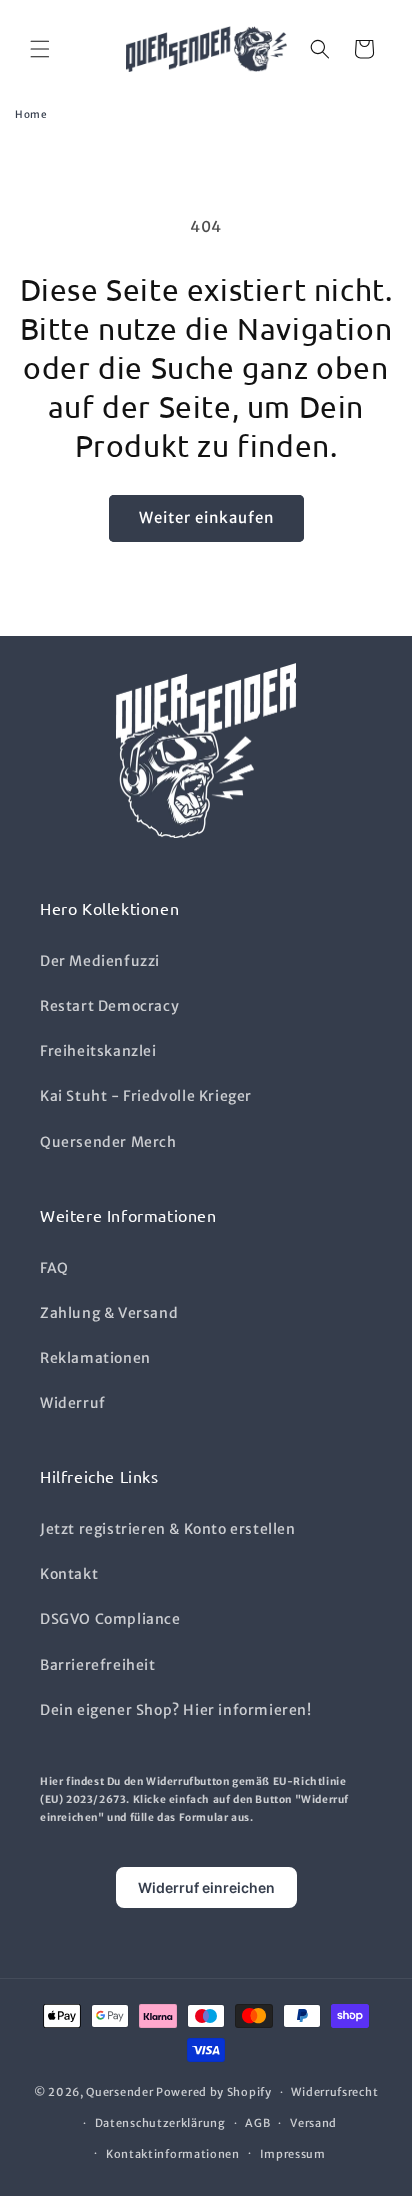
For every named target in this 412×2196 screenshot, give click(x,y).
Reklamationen (95, 1358)
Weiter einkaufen (206, 517)
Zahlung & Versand (109, 1313)
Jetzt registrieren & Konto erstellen (168, 1529)
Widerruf (73, 1403)
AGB (257, 2123)
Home (31, 114)
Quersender (119, 2092)
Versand (313, 2123)
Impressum (293, 2154)
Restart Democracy (109, 1006)
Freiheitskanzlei (98, 1051)
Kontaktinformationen (173, 2154)
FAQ (54, 1268)
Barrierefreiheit (98, 1665)
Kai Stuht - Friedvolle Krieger (146, 1096)
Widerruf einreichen (206, 1887)
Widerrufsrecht (334, 2092)
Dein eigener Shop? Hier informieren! (176, 1710)
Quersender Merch (108, 1142)
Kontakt (69, 1574)
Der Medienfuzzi (100, 961)
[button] (40, 49)
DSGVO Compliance (110, 1619)
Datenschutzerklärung (160, 2123)
